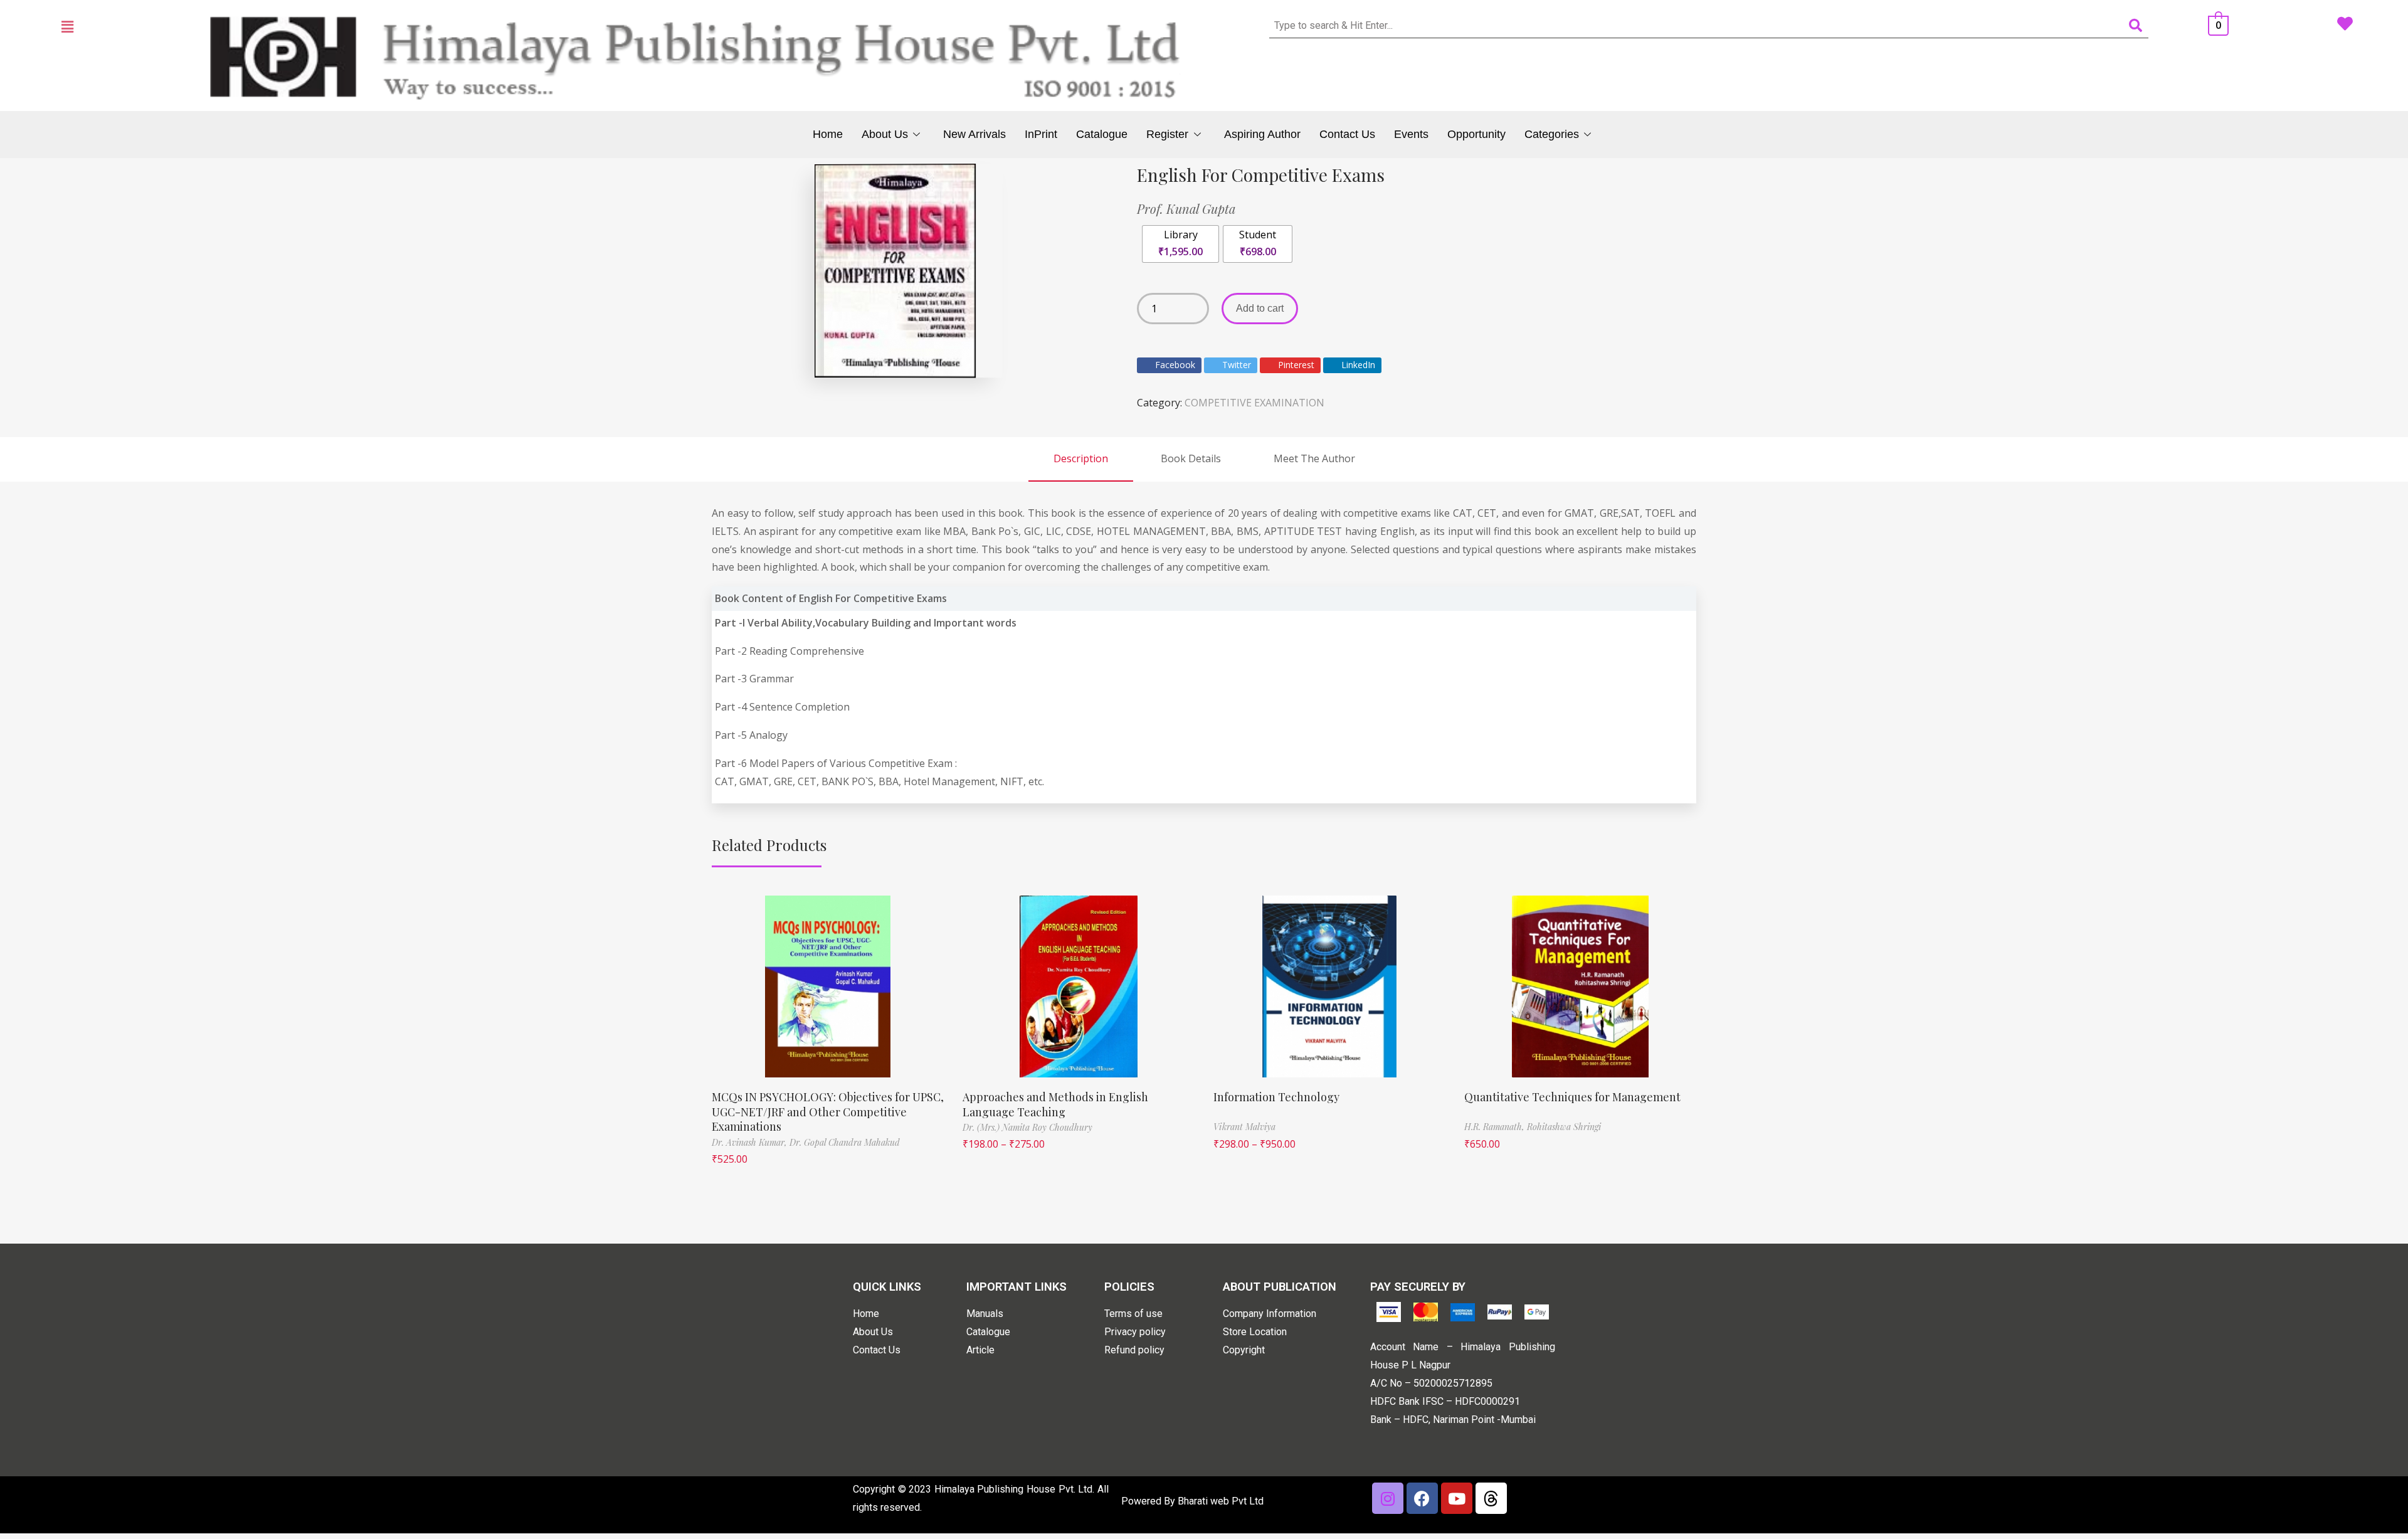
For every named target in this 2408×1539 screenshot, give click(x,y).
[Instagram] (1388, 1498)
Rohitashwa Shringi (1564, 1127)
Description (1081, 458)
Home (828, 134)
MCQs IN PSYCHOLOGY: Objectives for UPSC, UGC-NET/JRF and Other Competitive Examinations (828, 1112)
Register (1167, 134)
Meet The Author (1314, 458)
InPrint (1041, 134)
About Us (885, 134)
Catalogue (1102, 134)
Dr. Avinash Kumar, (751, 1142)
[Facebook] (1422, 1498)
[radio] (1180, 244)
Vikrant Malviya (1244, 1127)
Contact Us (1347, 134)
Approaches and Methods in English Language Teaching (1055, 1104)
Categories (1552, 134)
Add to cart (1260, 308)
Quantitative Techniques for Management (1572, 1097)
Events (1411, 134)
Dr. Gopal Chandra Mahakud (845, 1142)
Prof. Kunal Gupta (1186, 209)
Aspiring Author (1262, 134)
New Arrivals (974, 134)
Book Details (1191, 458)
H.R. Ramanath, (1496, 1127)
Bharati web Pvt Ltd (1221, 1501)
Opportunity (1476, 134)
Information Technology (1276, 1097)
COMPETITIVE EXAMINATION (1254, 403)
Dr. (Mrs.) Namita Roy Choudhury (1027, 1127)
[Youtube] (1457, 1498)
